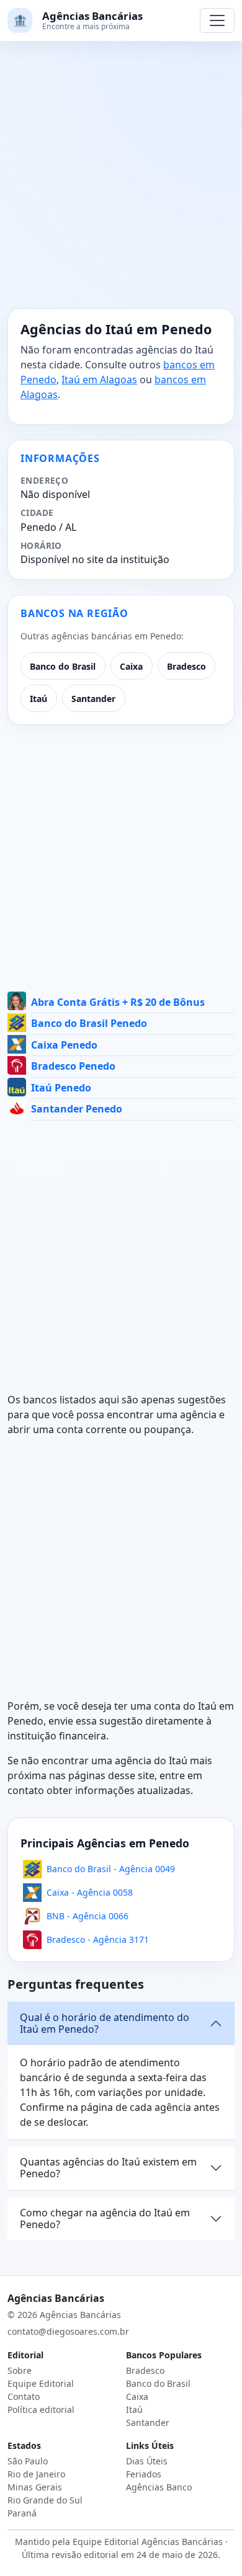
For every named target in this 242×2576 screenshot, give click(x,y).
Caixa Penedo (64, 1045)
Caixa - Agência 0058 (90, 1892)
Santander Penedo (77, 1109)
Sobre (20, 2370)
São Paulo (28, 2461)
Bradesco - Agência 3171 (98, 1939)
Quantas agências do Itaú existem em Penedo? (108, 2168)
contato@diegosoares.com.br (68, 2331)
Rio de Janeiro (36, 2474)
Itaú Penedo (61, 1088)
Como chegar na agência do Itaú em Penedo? (105, 2218)
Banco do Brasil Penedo (89, 1023)
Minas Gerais (35, 2487)
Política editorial (41, 2409)
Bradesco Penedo (73, 1066)
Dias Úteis (147, 2461)
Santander (93, 699)
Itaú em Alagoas (99, 380)
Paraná (22, 2513)
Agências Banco (159, 2487)
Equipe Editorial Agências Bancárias (148, 2542)
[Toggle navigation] (217, 20)
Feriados (144, 2474)
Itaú (38, 699)
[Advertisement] (121, 182)
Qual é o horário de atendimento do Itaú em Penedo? (105, 2023)
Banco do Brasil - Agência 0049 (111, 1869)
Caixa (131, 666)
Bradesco (186, 666)
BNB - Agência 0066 (87, 1916)
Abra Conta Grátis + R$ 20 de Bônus (118, 1002)
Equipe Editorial (41, 2383)
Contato (24, 2396)
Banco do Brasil (63, 666)
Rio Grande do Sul (45, 2500)
